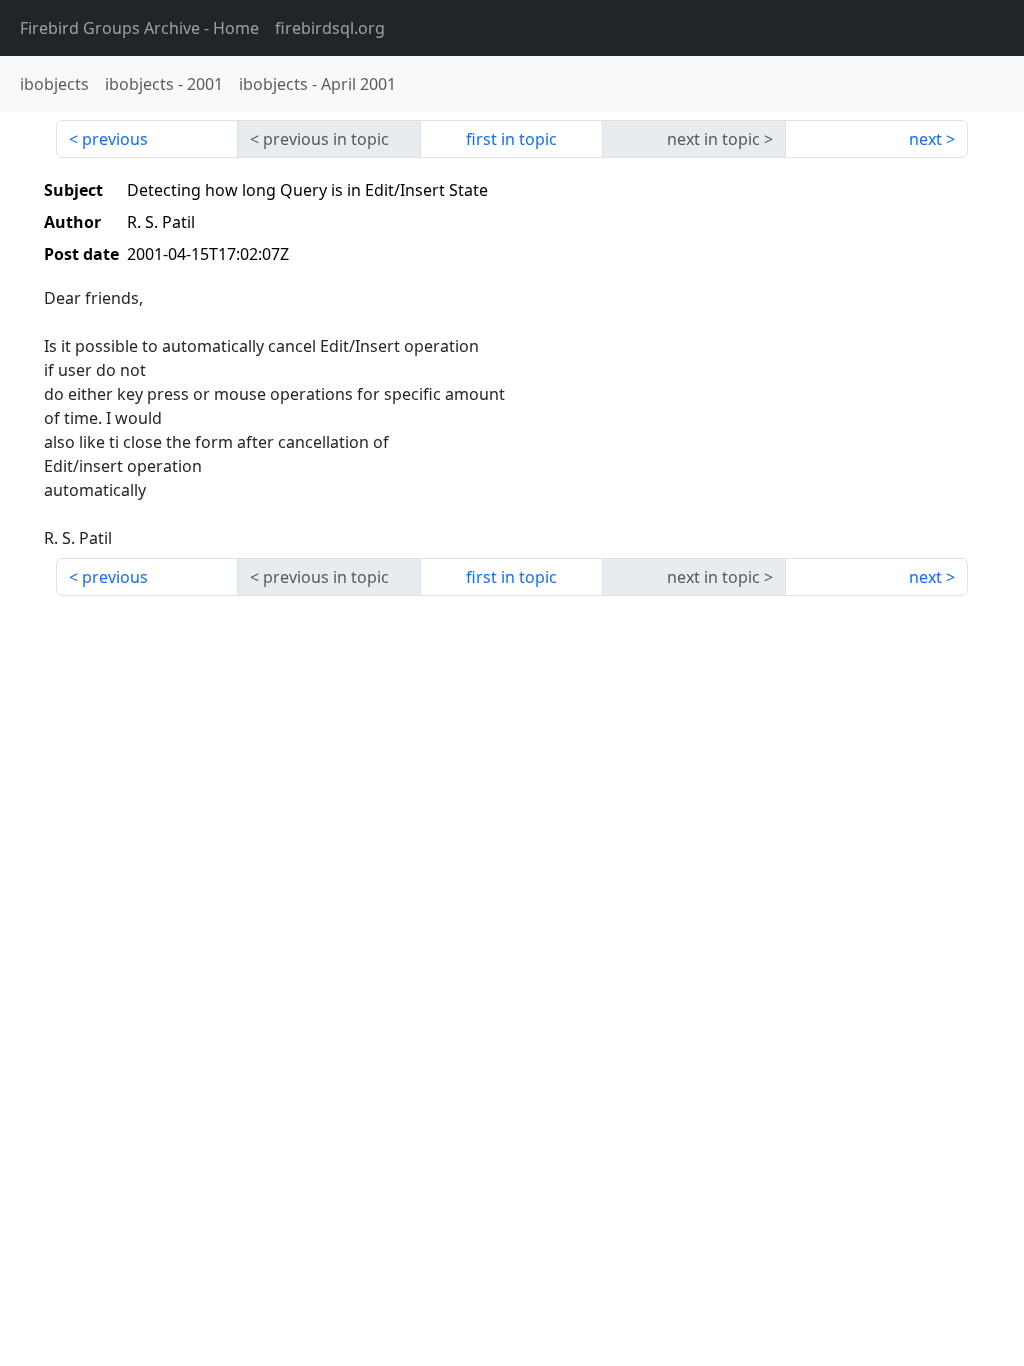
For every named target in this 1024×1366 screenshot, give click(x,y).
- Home (139, 28)
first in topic (511, 139)
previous (115, 139)
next (925, 139)
